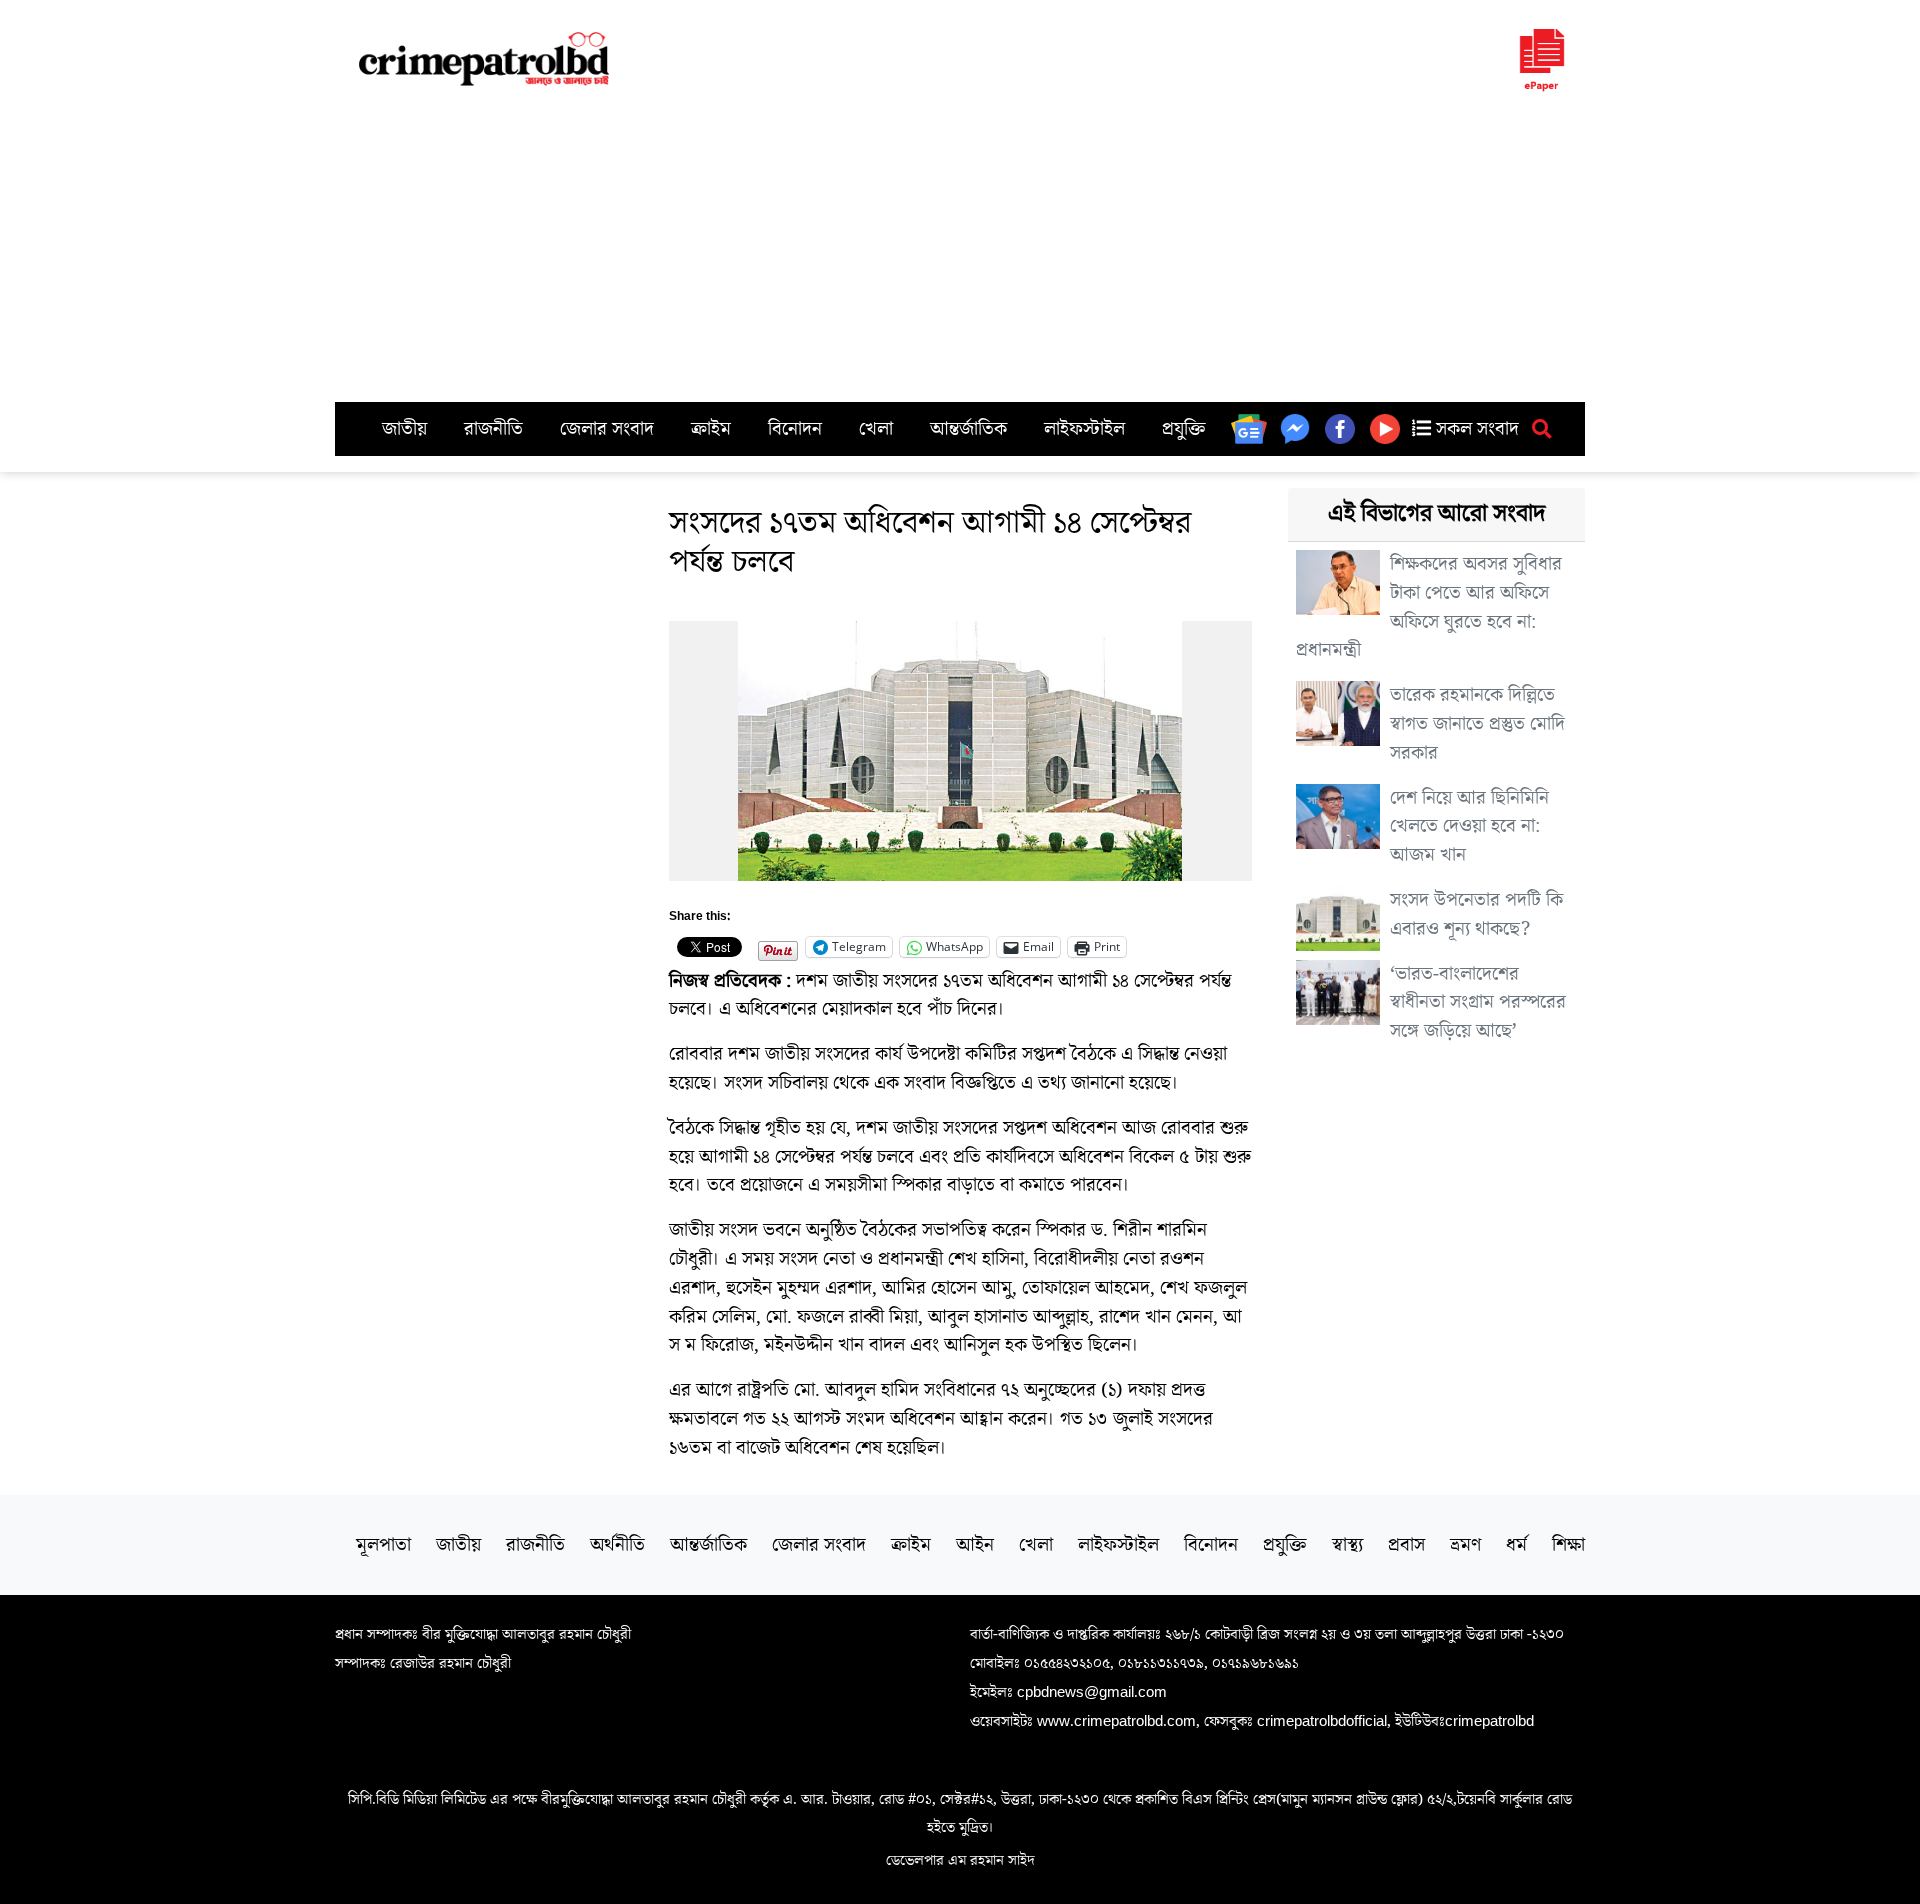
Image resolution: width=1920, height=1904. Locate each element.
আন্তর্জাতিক (968, 429)
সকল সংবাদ (1475, 429)
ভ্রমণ (1465, 1545)
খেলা (876, 429)
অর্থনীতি (617, 1545)
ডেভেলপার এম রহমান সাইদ (960, 1860)
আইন (975, 1545)
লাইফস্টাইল (1084, 429)
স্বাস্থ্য (1347, 1545)
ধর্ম (1516, 1545)
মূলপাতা (383, 1545)
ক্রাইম (711, 429)
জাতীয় (404, 429)
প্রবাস (1406, 1545)
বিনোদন (795, 429)
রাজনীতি (493, 429)
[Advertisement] (960, 252)
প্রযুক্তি (1184, 429)
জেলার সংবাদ (607, 429)
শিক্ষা (1568, 1545)
